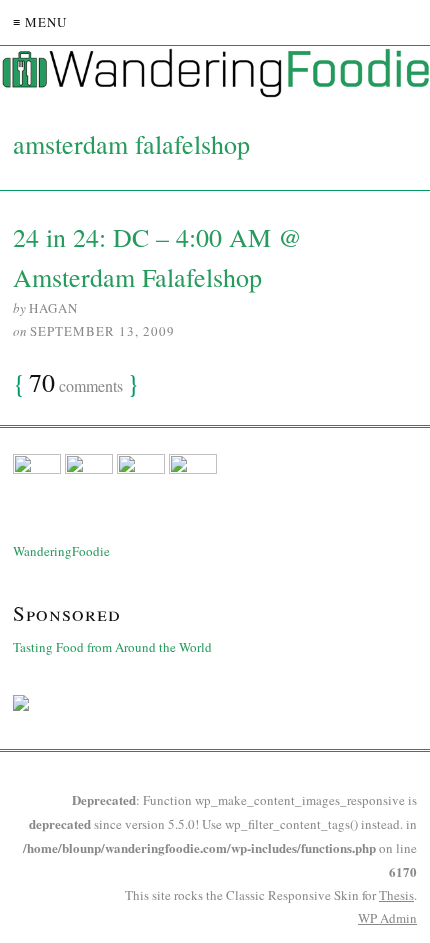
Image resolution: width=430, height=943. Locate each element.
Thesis (396, 895)
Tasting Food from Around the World (112, 647)
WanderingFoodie (61, 551)
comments (76, 384)
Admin (387, 918)
